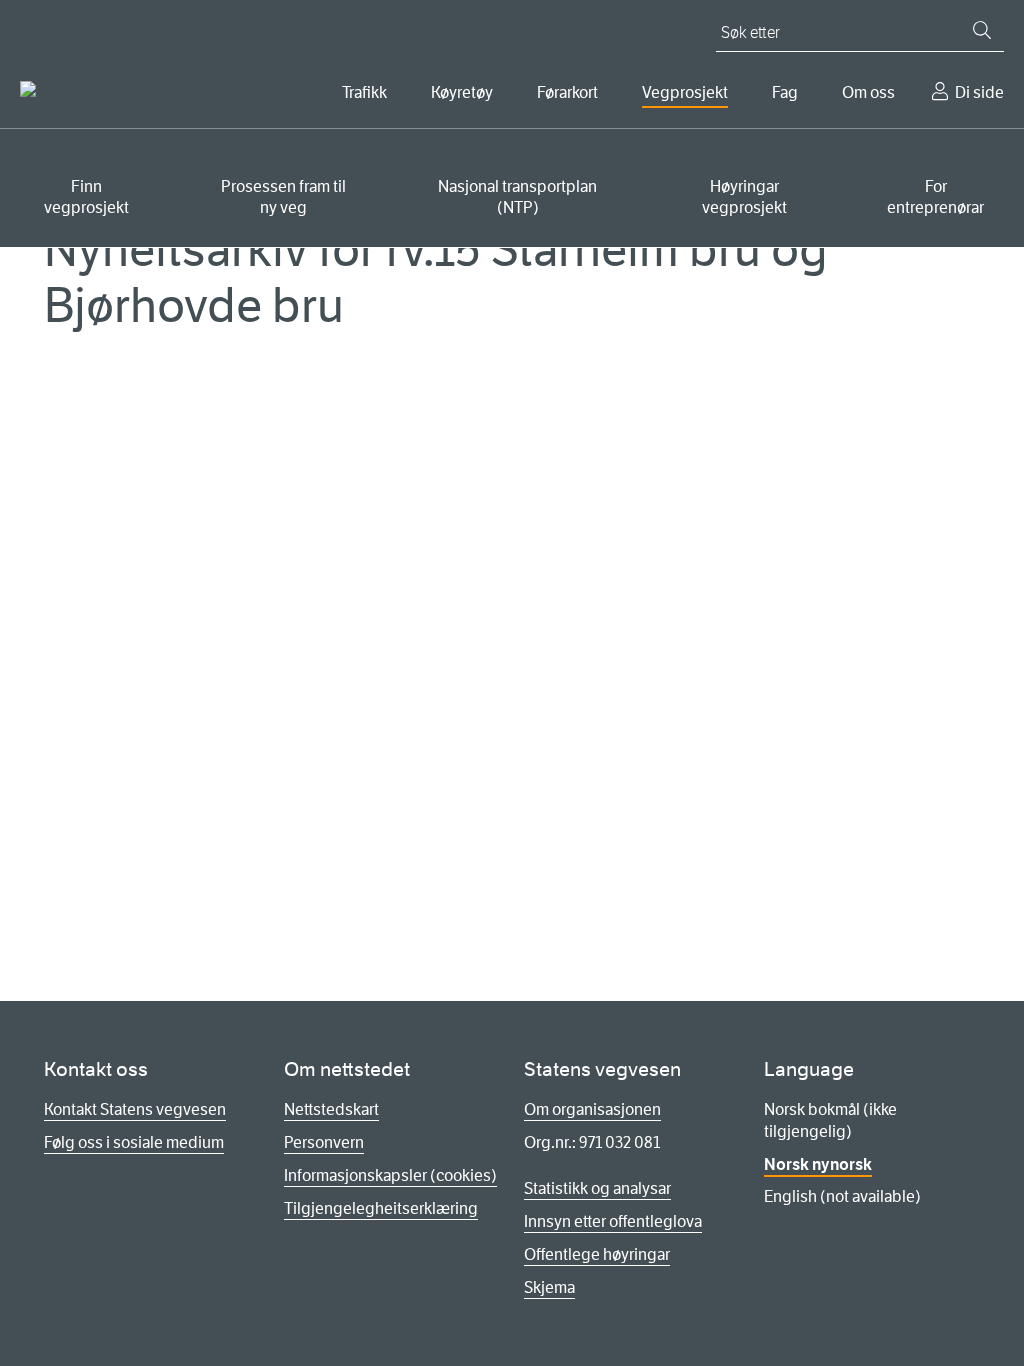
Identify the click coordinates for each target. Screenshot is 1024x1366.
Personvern (324, 1142)
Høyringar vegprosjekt (744, 197)
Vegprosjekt (685, 92)
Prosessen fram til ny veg (283, 197)
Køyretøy (462, 92)
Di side (979, 92)
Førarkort (567, 92)
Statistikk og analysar (597, 1188)
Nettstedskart (331, 1109)
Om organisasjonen (592, 1109)
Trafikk (364, 92)
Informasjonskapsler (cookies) (390, 1175)
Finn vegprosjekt (86, 197)
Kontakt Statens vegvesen (135, 1109)
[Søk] (982, 30)
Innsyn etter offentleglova (613, 1221)
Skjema (549, 1287)
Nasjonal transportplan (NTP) (517, 197)
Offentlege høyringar (597, 1254)
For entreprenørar (935, 197)
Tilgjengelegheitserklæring (381, 1208)
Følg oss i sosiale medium (134, 1142)
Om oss (868, 92)
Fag (785, 92)
